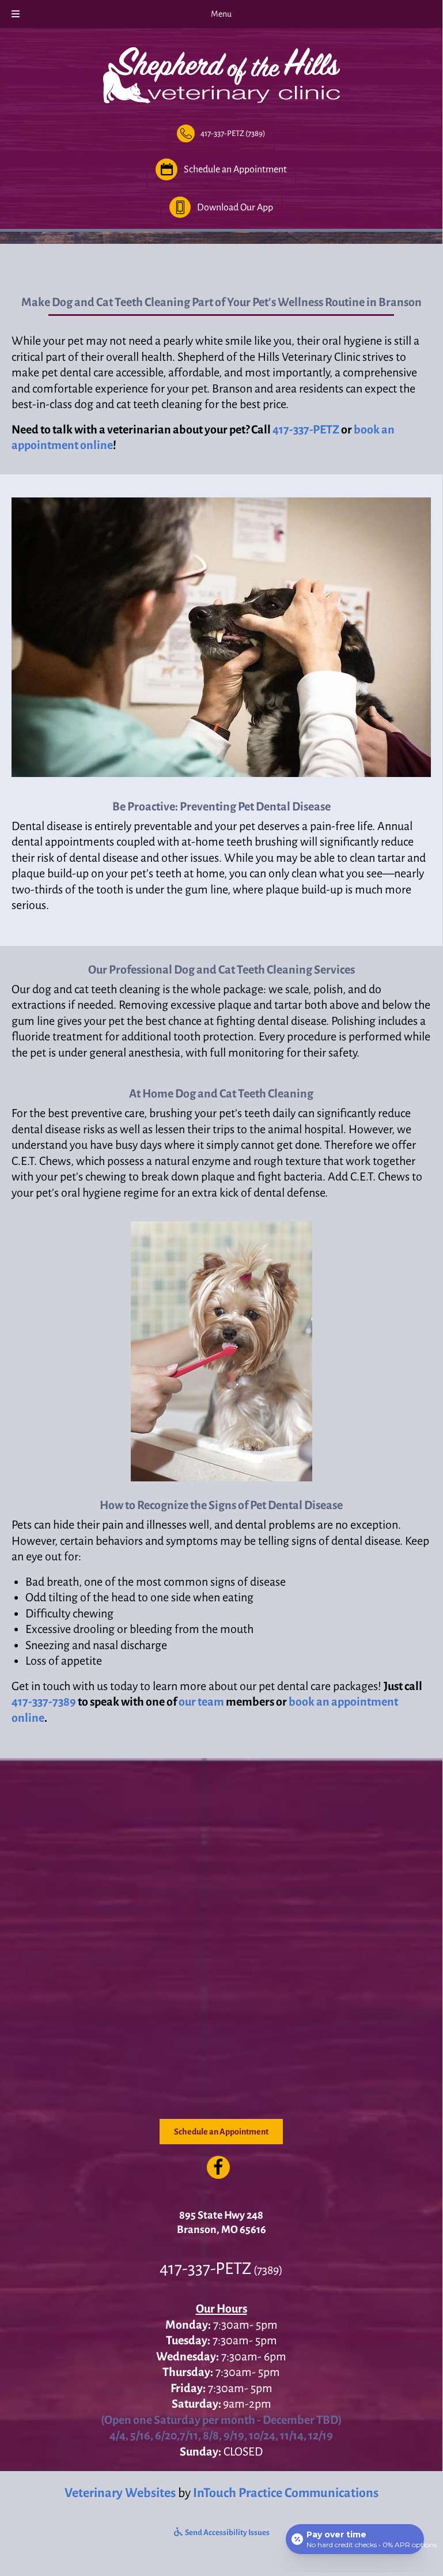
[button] (221, 133)
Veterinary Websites (120, 2493)
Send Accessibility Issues (227, 2532)
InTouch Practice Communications (286, 2493)
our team (201, 1702)
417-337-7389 (44, 1702)
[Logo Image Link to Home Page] (221, 73)
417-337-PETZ (306, 429)
